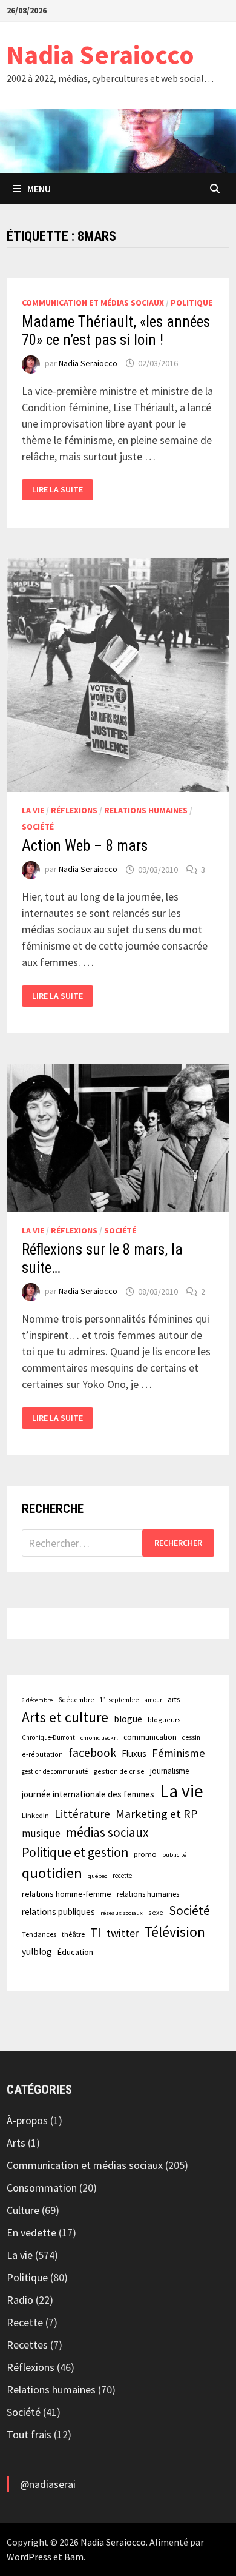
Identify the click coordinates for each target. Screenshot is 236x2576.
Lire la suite (57, 490)
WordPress (29, 2557)
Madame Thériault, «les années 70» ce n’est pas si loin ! (116, 331)
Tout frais (29, 2434)
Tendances (39, 1934)
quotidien (52, 1873)
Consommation (42, 2188)
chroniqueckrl (99, 1738)
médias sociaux (107, 1832)
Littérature (82, 1814)
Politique (192, 303)
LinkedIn (35, 1815)
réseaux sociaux (122, 1913)
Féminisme (179, 1753)
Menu (39, 189)
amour (153, 1700)
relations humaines (148, 1894)
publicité (174, 1855)
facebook (92, 1753)
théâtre (73, 1934)
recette (122, 1876)
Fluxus (134, 1753)
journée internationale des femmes (88, 1794)
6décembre (76, 1699)
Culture (23, 2210)
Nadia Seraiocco (100, 54)
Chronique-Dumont (48, 1737)
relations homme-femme (67, 1894)
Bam (74, 2557)
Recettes (27, 2345)
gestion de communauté (55, 1771)
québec (97, 1876)
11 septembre (119, 1700)
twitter (123, 1933)
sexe (156, 1912)
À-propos (27, 2120)
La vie (33, 810)
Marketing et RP (157, 1813)
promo (145, 1854)
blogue (128, 1719)
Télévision (175, 1932)
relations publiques (58, 1912)
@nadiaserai (48, 2484)
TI (96, 1932)
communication (150, 1737)
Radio (20, 2300)
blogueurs (164, 1719)
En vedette (31, 2232)
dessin (191, 1737)
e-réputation (42, 1754)
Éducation (75, 1952)
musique (41, 1833)
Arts (16, 2143)
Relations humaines (146, 810)
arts (174, 1699)
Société (38, 827)
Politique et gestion (75, 1852)
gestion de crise (119, 1771)
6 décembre (37, 1700)
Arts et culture (65, 1717)
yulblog (37, 1952)
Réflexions (74, 810)
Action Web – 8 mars (85, 846)
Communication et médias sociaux (93, 303)
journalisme (169, 1771)
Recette (25, 2322)
